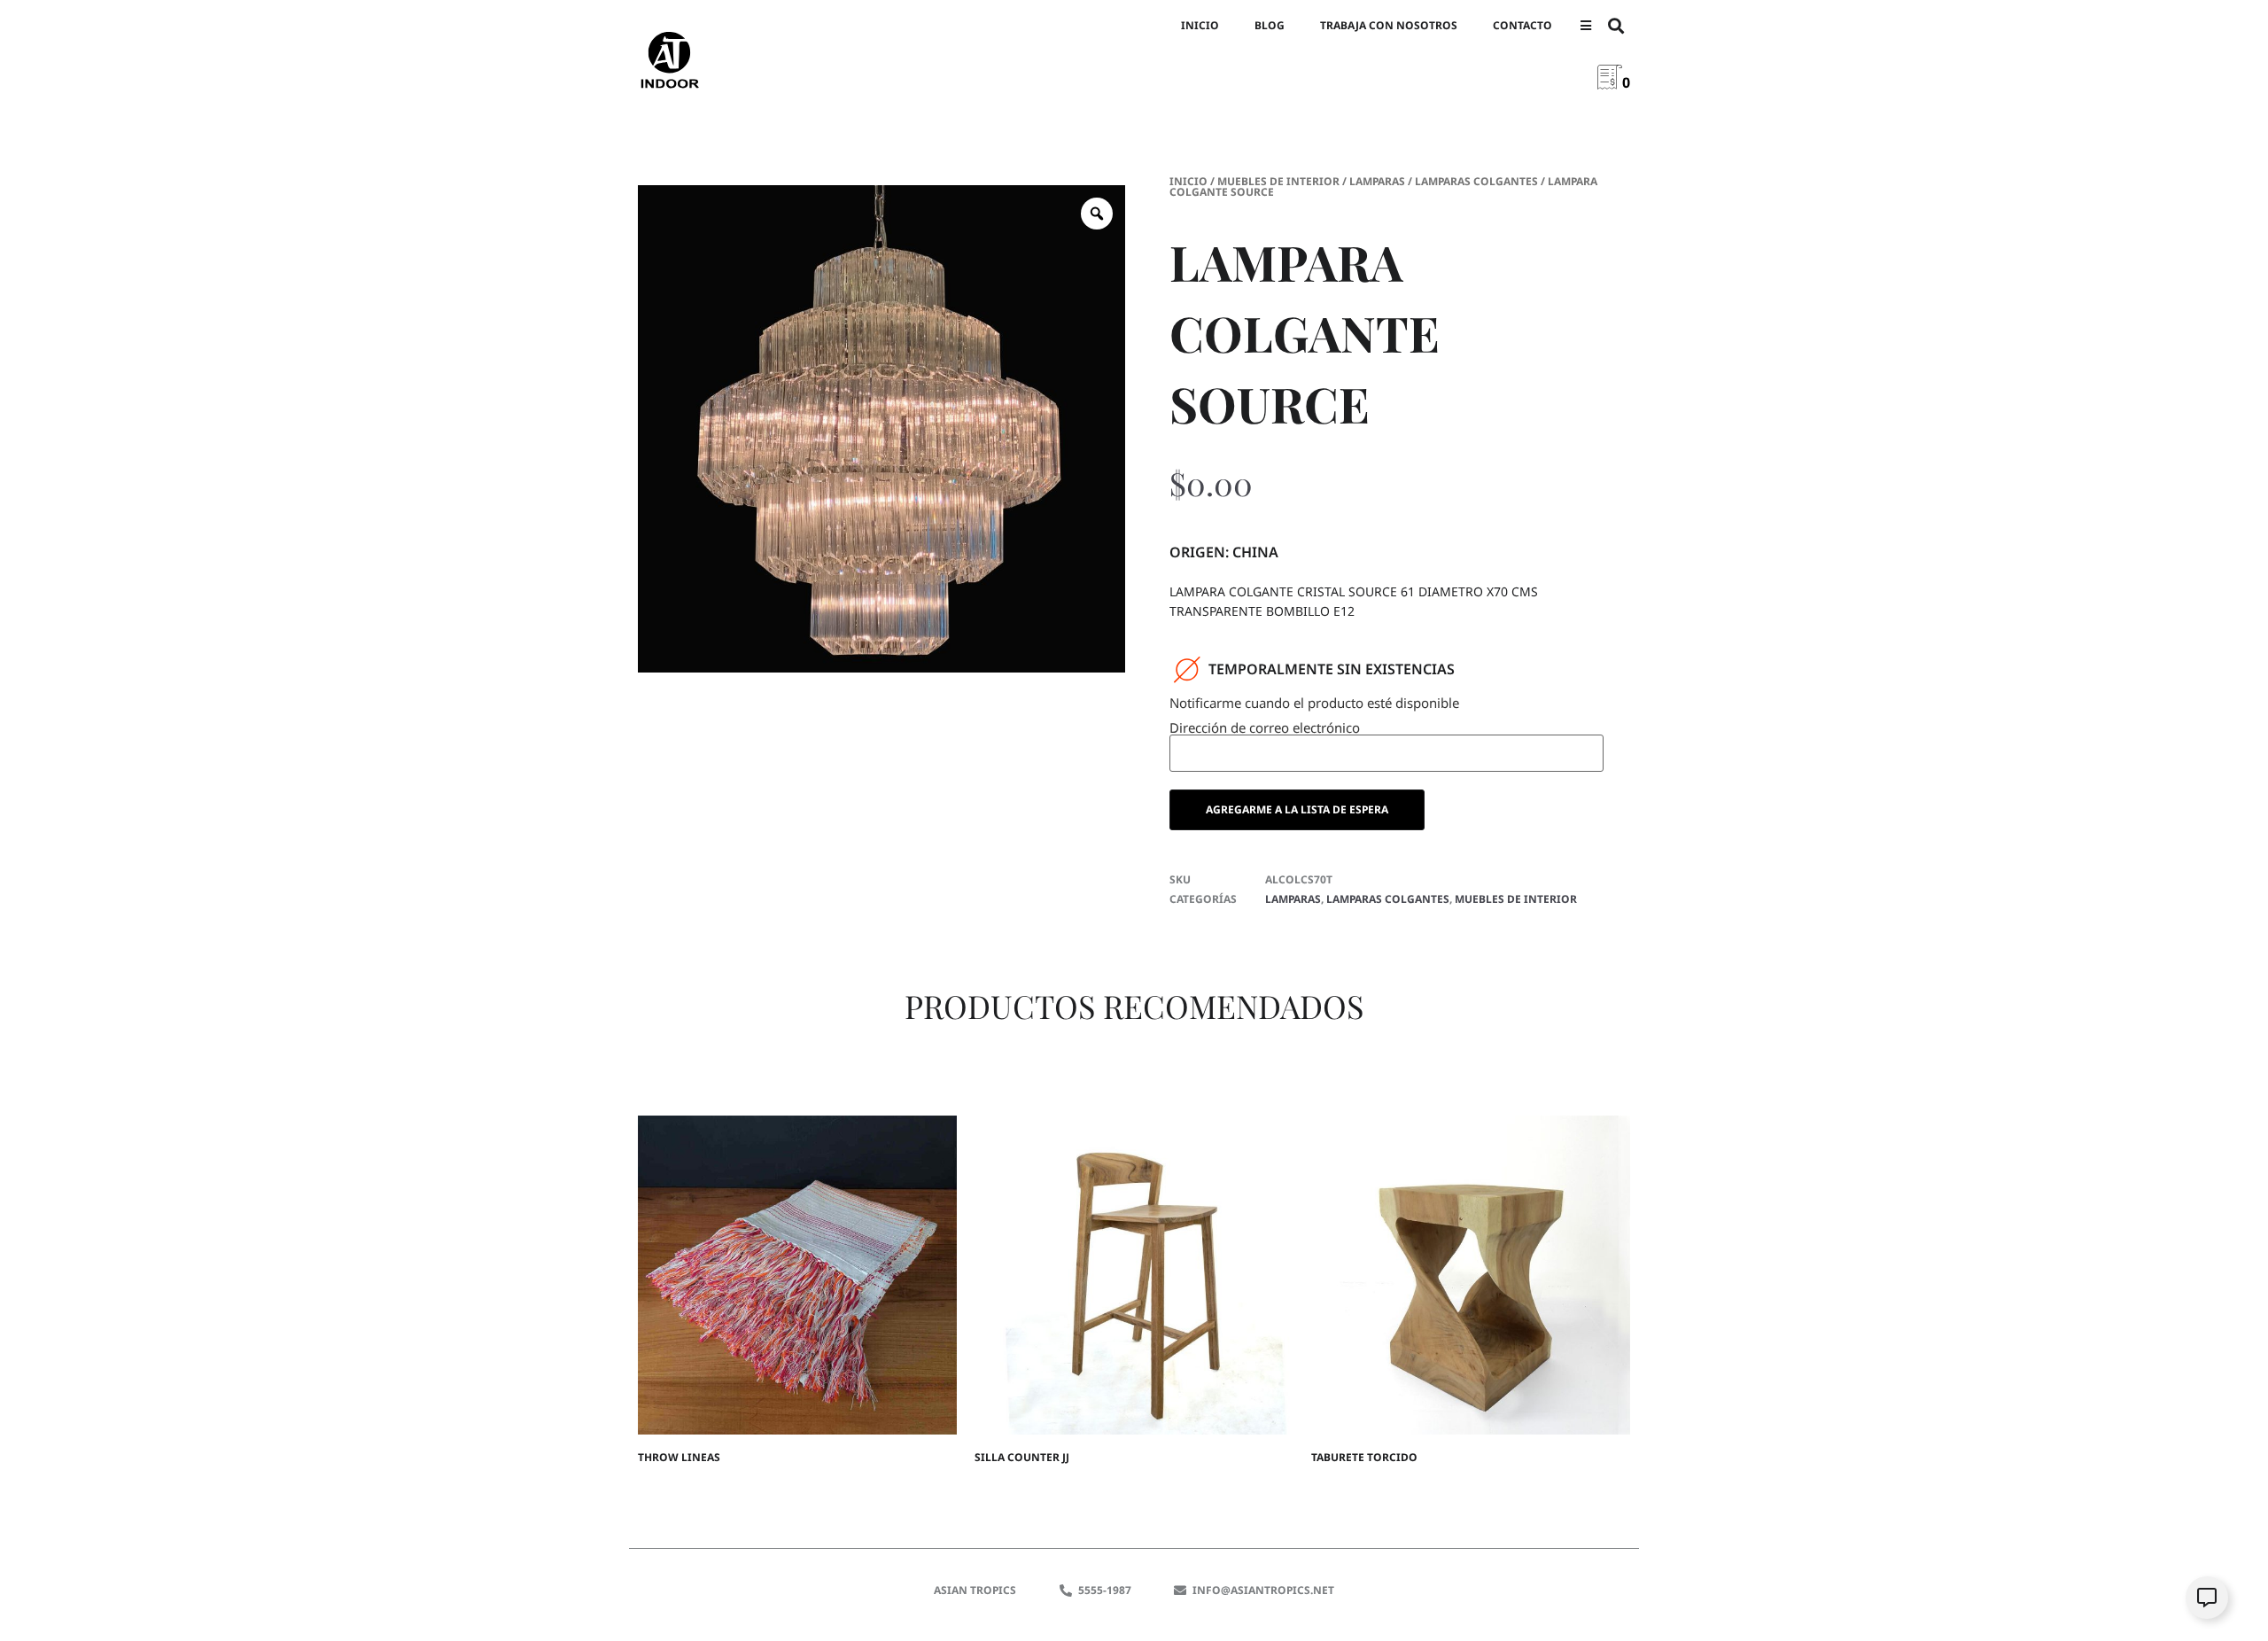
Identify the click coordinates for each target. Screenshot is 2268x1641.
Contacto (1522, 25)
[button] (1585, 26)
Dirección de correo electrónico (1265, 729)
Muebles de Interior (1278, 181)
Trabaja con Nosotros (1389, 25)
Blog (1270, 25)
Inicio (1200, 25)
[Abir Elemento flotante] (2207, 1598)
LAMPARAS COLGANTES (1476, 181)
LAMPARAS (1377, 181)
